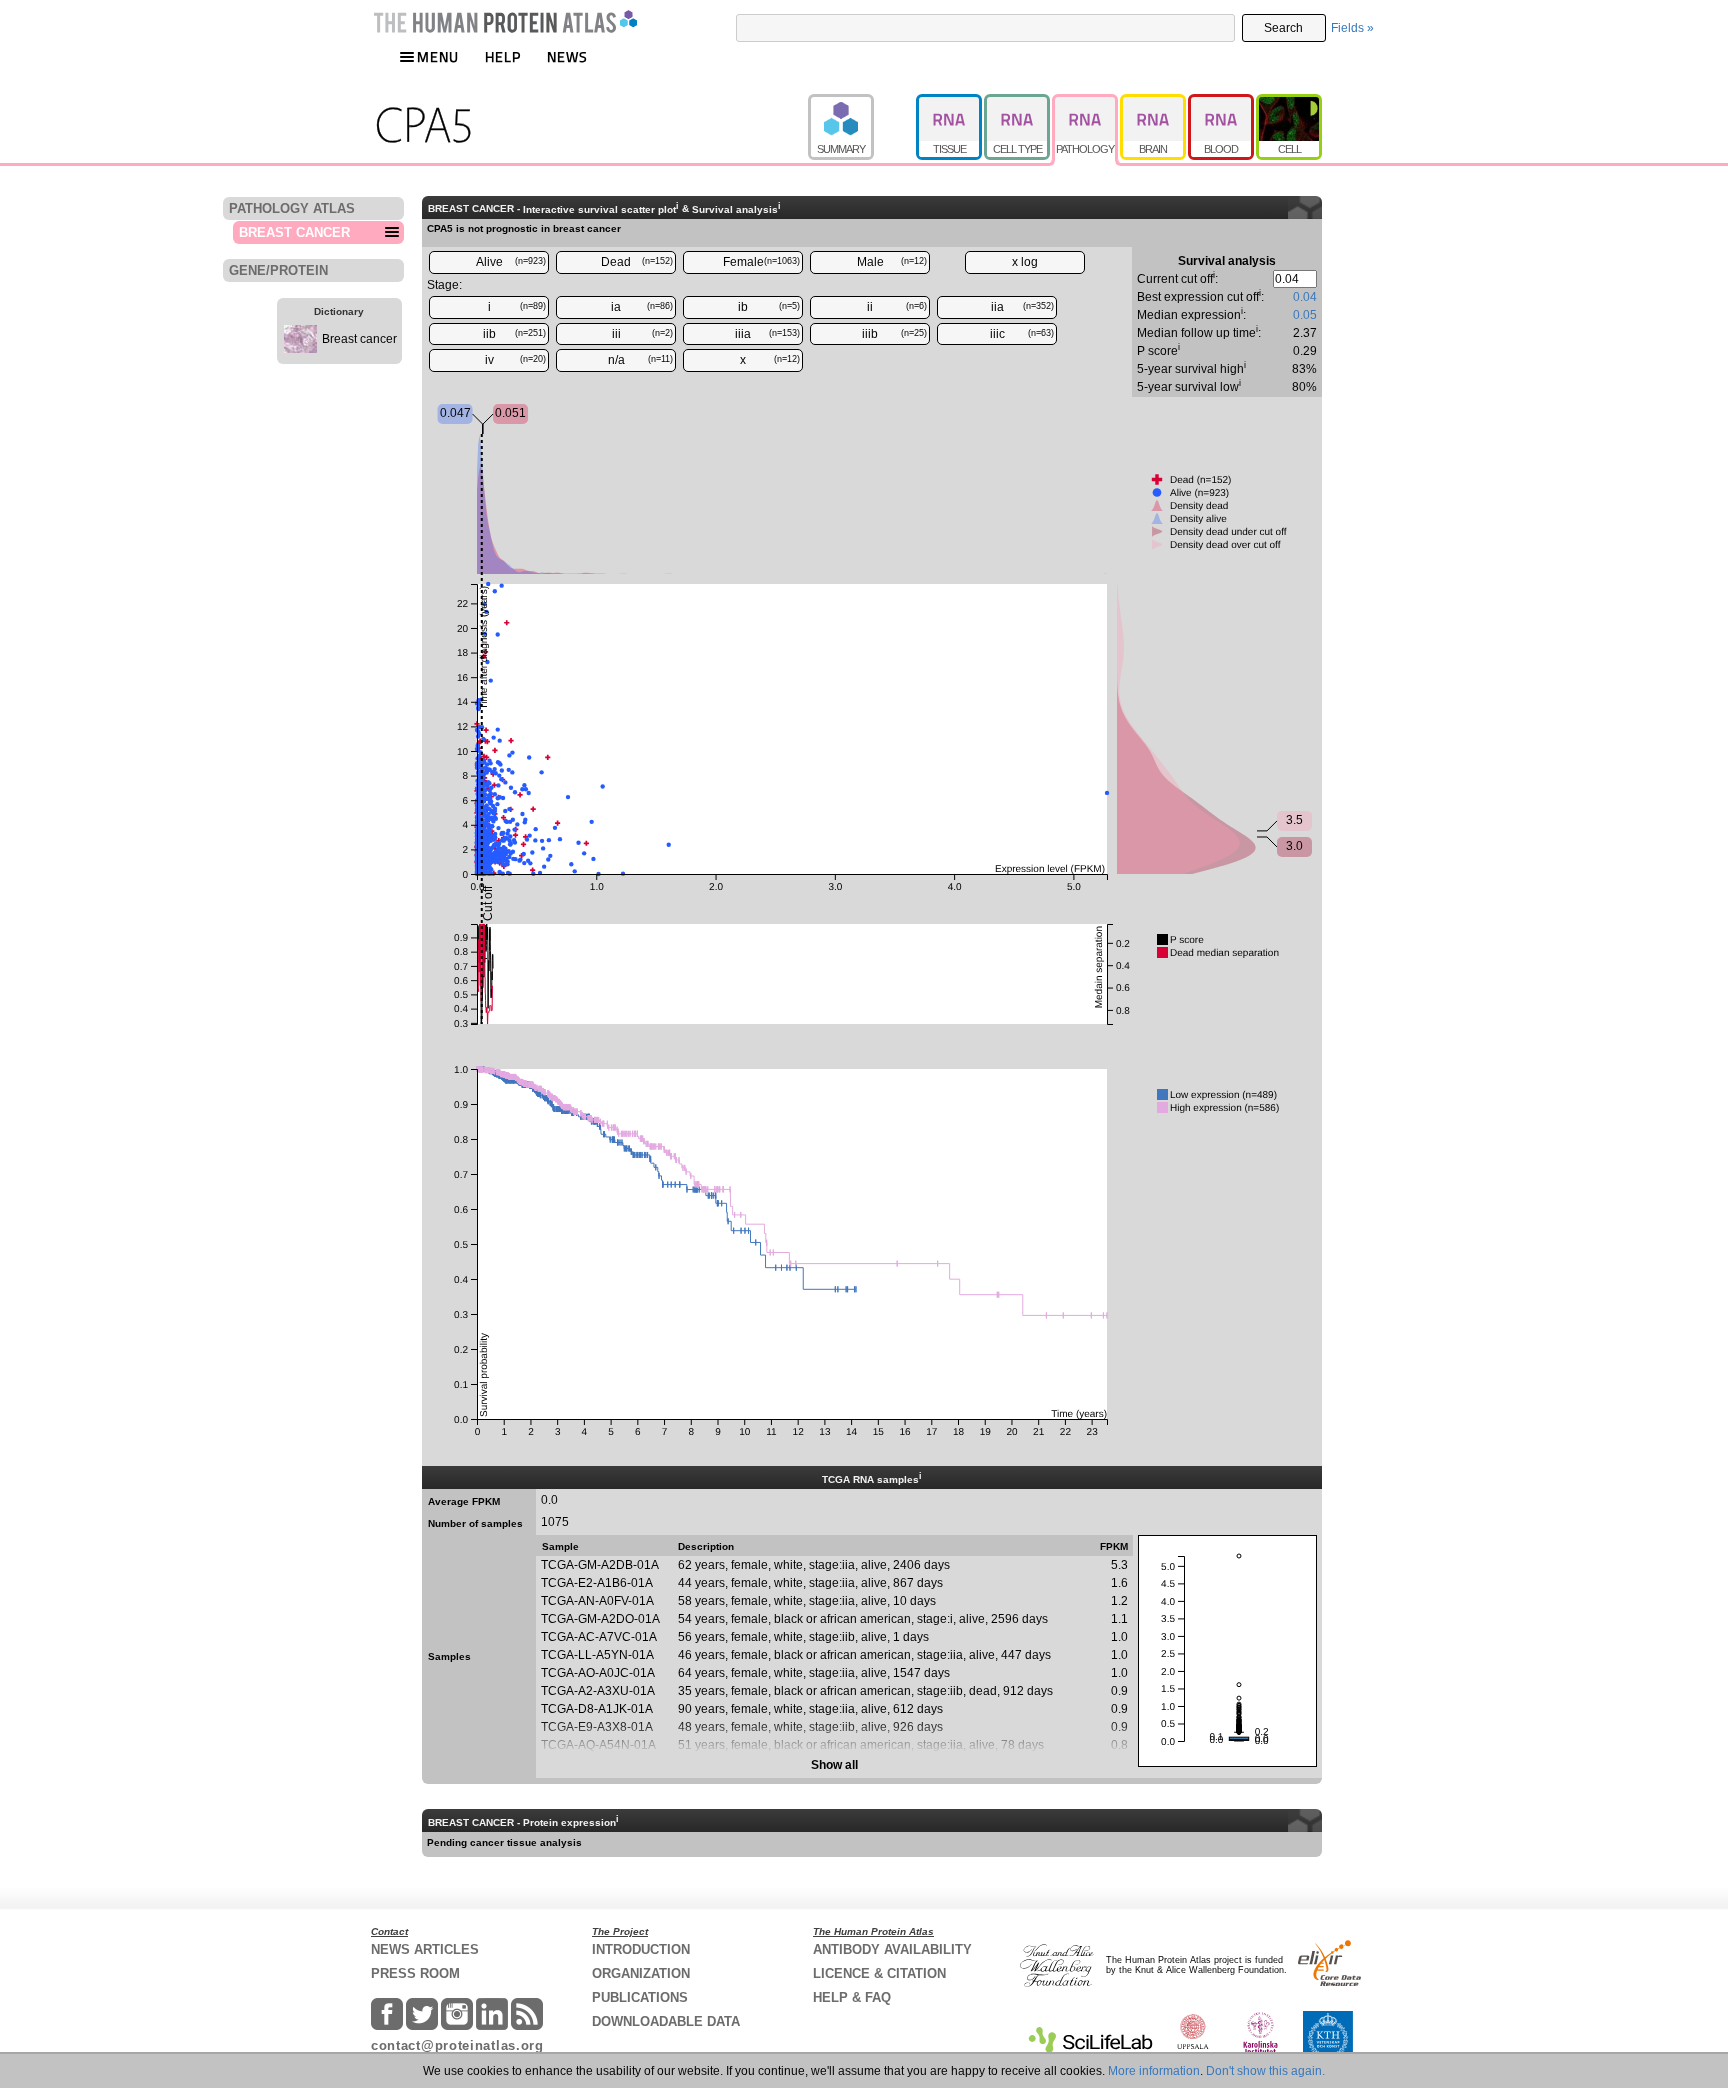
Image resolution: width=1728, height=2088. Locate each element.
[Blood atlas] (1222, 103)
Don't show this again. (1265, 2071)
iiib (894, 334)
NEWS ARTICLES (425, 1949)
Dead (637, 262)
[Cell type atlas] (1018, 103)
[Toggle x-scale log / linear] (1025, 262)
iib (515, 334)
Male (892, 262)
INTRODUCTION (641, 1949)
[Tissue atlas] (950, 103)
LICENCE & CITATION (879, 1973)
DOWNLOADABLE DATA (666, 2021)
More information (1154, 2071)
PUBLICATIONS (640, 1997)
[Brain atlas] (1154, 103)
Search (1283, 28)
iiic (1022, 334)
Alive (511, 262)
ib (769, 307)
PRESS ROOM (415, 1973)
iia (1023, 307)
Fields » (1352, 28)
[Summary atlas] (862, 103)
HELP (503, 56)
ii (897, 307)
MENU (438, 56)
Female (762, 262)
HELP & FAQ (852, 1997)
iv (516, 360)
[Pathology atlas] (1086, 103)
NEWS (567, 56)
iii (643, 334)
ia (642, 307)
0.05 (1305, 315)
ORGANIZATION (641, 1973)
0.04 (1305, 297)
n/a (641, 360)
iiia (767, 334)
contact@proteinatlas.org (457, 2045)
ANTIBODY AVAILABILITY (892, 1949)
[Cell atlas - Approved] (1289, 103)
